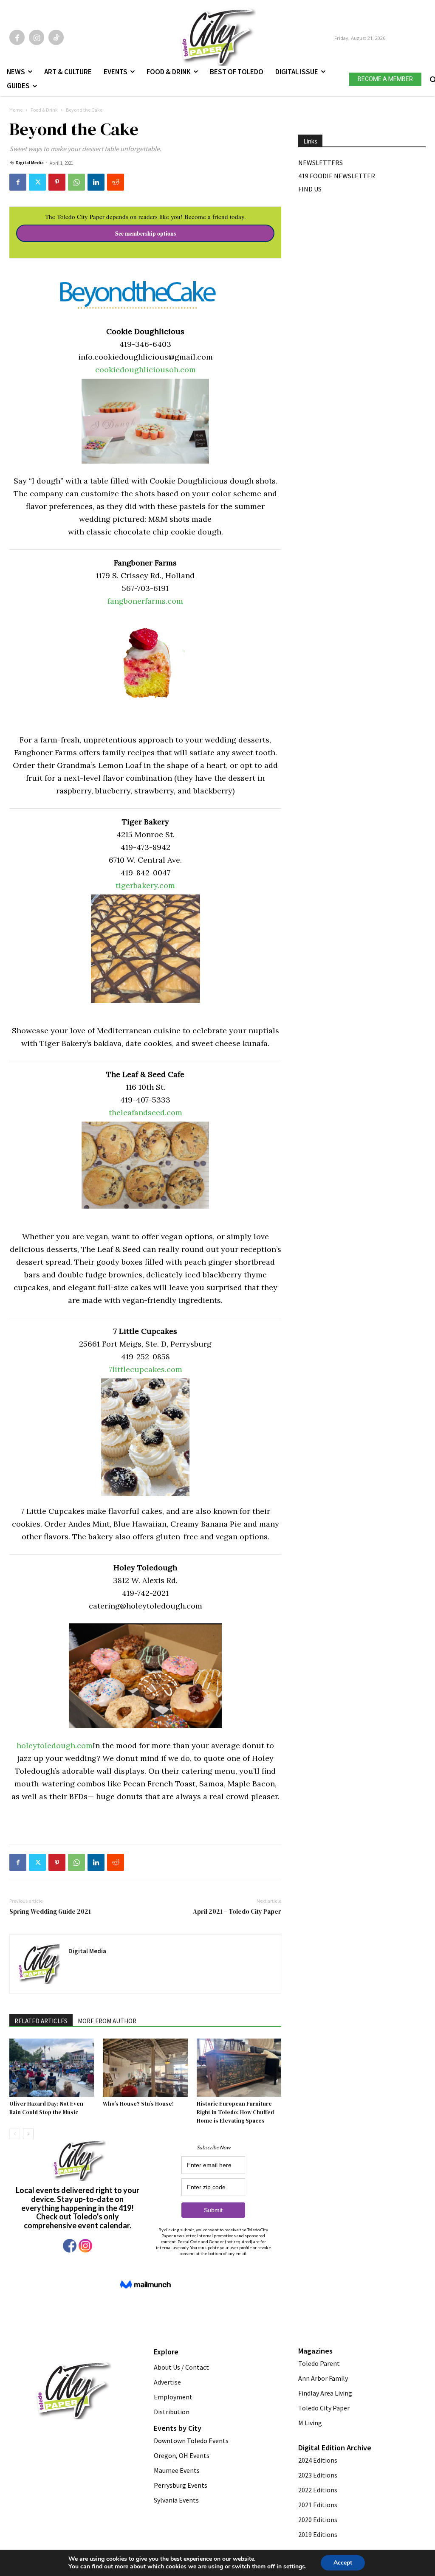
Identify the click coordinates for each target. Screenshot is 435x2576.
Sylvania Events (176, 2500)
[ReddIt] (116, 182)
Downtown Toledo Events (191, 2441)
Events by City (178, 2428)
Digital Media (30, 163)
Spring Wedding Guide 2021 (50, 1911)
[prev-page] (15, 2134)
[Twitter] (37, 182)
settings (294, 2567)
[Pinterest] (57, 182)
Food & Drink (44, 110)
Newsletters (321, 163)
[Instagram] (37, 37)
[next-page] (28, 2134)
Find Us (310, 189)
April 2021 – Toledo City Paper (237, 1911)
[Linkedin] (96, 182)
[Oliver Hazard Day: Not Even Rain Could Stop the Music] (52, 2068)
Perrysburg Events (181, 2485)
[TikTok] (56, 37)
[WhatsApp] (76, 182)
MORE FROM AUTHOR (107, 2021)
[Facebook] (17, 37)
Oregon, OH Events (182, 2455)
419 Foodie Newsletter (337, 176)
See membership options (145, 233)
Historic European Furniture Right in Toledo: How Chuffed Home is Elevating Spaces (235, 2112)
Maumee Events (177, 2470)
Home (16, 110)
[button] (432, 78)
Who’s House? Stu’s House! (138, 2104)
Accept (343, 2563)
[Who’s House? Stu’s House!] (145, 2068)
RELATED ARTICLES (41, 2021)
